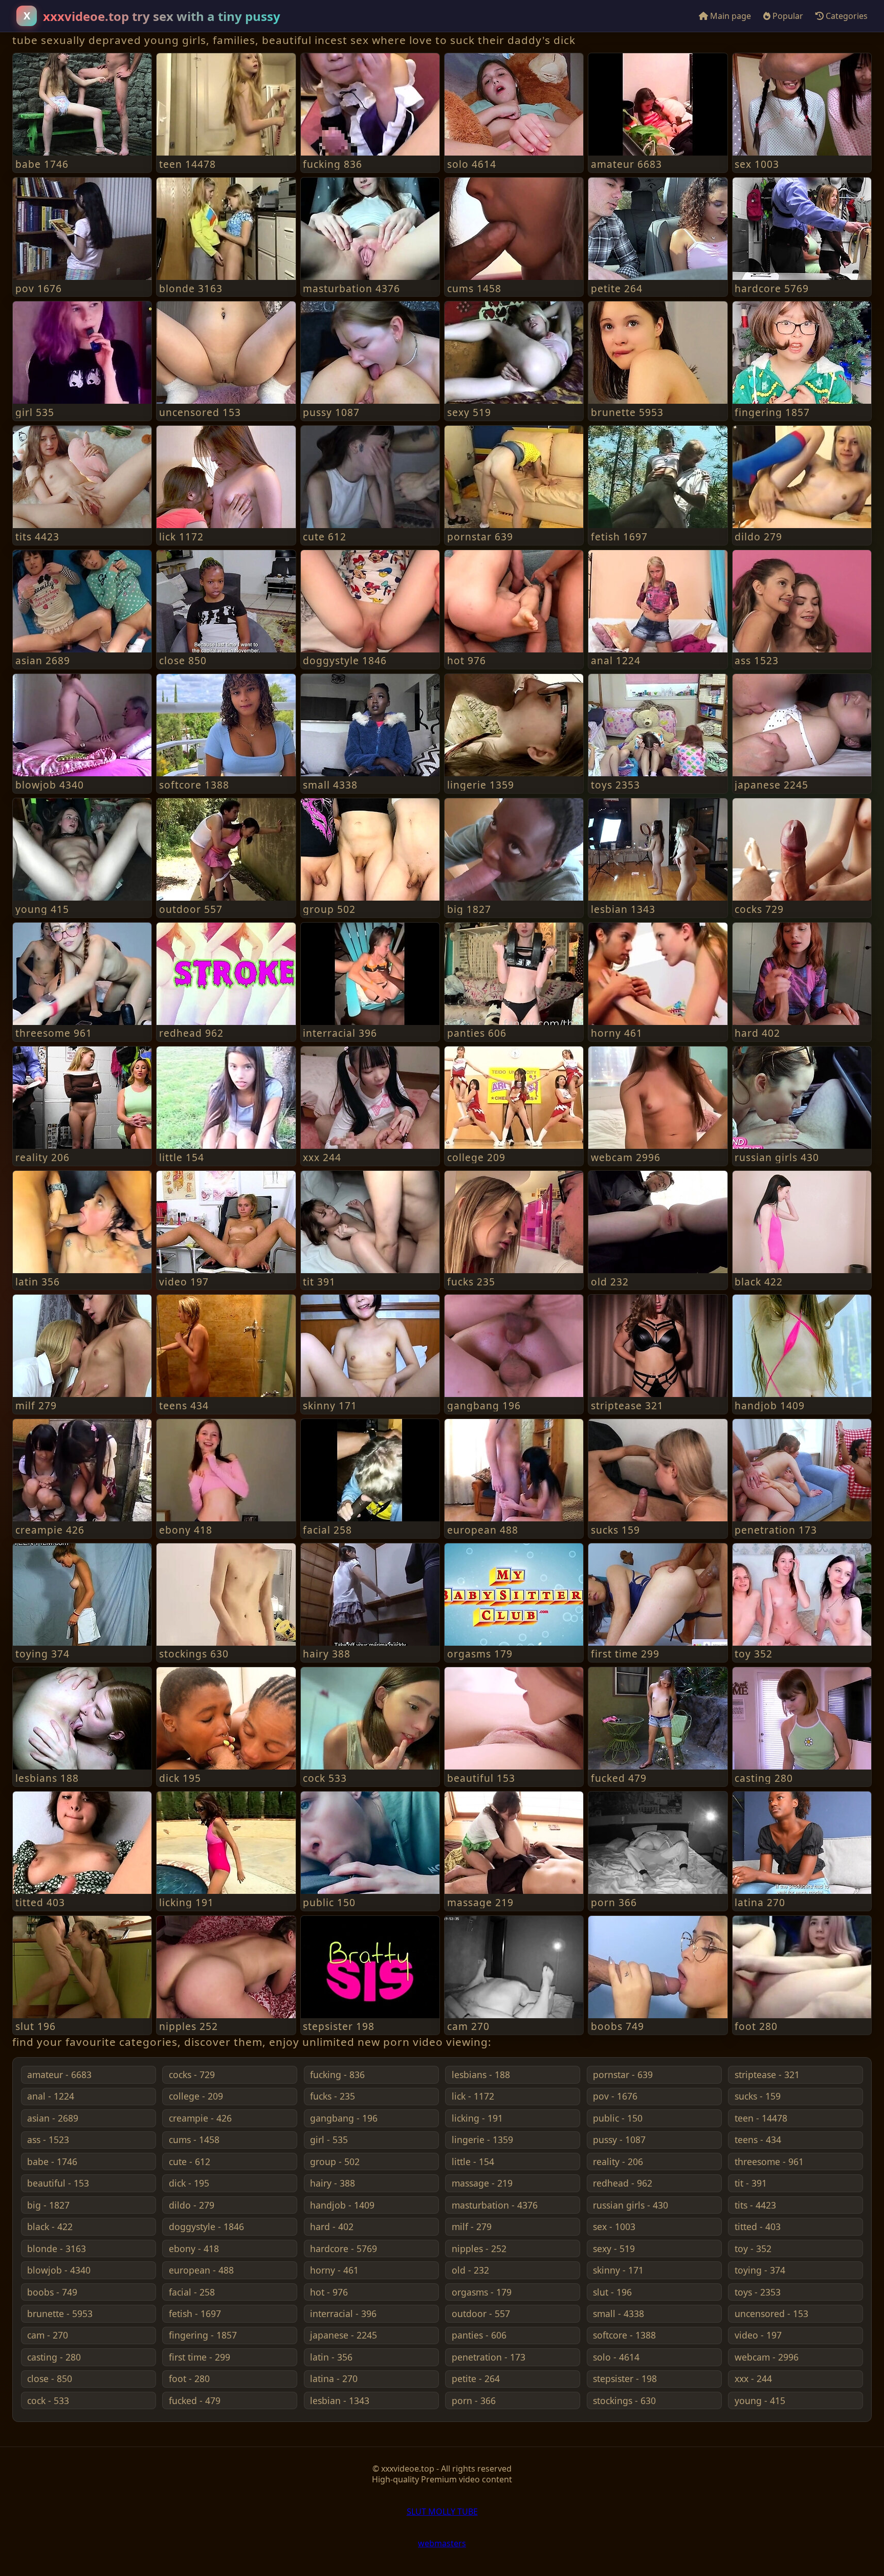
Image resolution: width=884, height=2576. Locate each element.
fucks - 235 (333, 2096)
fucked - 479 (195, 2400)
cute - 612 (190, 2162)
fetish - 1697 (195, 2313)
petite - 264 (476, 2378)
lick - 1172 (473, 2096)
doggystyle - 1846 (206, 2226)
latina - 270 (334, 2378)
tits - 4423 (755, 2205)
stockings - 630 (624, 2400)
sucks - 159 (758, 2096)
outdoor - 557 (481, 2313)
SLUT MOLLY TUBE (442, 2512)
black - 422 (50, 2226)
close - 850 (50, 2378)
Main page (730, 16)
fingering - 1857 (203, 2335)
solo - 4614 (616, 2357)
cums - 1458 (194, 2140)
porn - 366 (474, 2400)
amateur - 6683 (59, 2075)
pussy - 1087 (619, 2140)
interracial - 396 (343, 2313)
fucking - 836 (337, 2075)
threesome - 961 (769, 2162)
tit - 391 (751, 2183)
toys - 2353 (758, 2292)
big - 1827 (48, 2205)
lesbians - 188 (481, 2075)
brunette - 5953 (60, 2313)
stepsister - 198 (625, 2378)
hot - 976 (329, 2292)
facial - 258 (192, 2292)
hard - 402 (332, 2226)
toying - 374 (760, 2270)
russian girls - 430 (631, 2205)
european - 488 (201, 2270)
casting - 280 (54, 2357)
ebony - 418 (194, 2248)
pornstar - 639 (623, 2075)
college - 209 (196, 2096)
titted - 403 (758, 2226)
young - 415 (760, 2400)
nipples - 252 (479, 2248)
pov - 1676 (615, 2096)
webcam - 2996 (767, 2357)
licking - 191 (477, 2118)
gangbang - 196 (344, 2118)
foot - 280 (189, 2378)
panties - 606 (479, 2335)
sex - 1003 (614, 2226)
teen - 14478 (761, 2118)
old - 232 (470, 2270)
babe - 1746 (52, 2162)
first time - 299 (200, 2357)
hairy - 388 (333, 2183)
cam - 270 (48, 2335)
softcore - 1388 (624, 2335)
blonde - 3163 (57, 2248)
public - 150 (618, 2118)
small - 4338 (618, 2313)
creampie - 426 (200, 2118)
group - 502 (335, 2162)
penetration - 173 (489, 2357)
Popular (787, 16)
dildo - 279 (192, 2205)
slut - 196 (612, 2292)
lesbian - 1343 (340, 2400)
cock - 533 (48, 2400)
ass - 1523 (48, 2140)
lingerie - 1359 (482, 2140)
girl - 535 (329, 2140)
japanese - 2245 (344, 2335)
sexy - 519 (614, 2248)
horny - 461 (334, 2270)
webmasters (442, 2543)
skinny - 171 (618, 2270)
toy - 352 (753, 2248)
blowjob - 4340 (59, 2270)
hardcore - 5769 (344, 2248)
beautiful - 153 (58, 2183)
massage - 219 (482, 2183)
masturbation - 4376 (495, 2205)
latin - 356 (331, 2357)
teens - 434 (758, 2140)
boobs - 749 (52, 2292)
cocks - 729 (192, 2075)
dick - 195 (189, 2183)
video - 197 (758, 2335)
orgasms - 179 (482, 2292)
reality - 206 (618, 2162)
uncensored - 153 (771, 2313)
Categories (846, 16)
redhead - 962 (623, 2183)
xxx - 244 (753, 2378)
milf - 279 (472, 2226)
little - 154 (473, 2162)
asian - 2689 (53, 2118)
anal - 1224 (51, 2096)
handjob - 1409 (342, 2205)
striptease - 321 (767, 2075)
